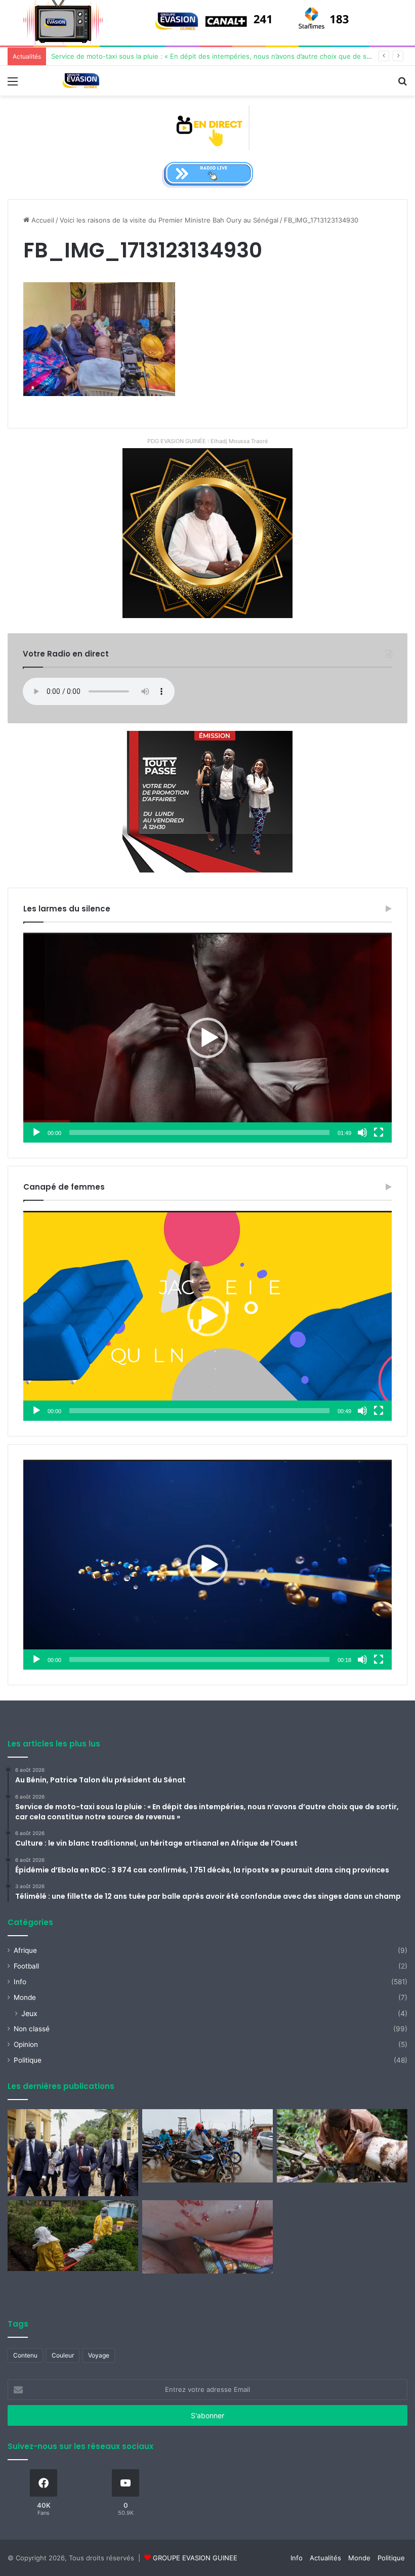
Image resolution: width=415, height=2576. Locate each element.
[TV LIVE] (208, 127)
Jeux (29, 2013)
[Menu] (13, 85)
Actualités (325, 2558)
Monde (25, 1997)
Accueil (42, 220)
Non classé (32, 2029)
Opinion (26, 2044)
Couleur (63, 2355)
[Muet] (362, 1132)
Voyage (99, 2355)
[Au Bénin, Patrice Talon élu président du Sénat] (73, 2153)
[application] (207, 1038)
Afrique (25, 1950)
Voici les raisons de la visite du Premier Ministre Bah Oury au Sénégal (169, 220)
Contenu (25, 2355)
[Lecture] (36, 1132)
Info (20, 1982)
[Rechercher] (402, 85)
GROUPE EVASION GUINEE (195, 2558)
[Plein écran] (379, 1132)
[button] (207, 1038)
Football (26, 1966)
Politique (28, 2060)
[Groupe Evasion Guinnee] (81, 81)
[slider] (199, 1132)
